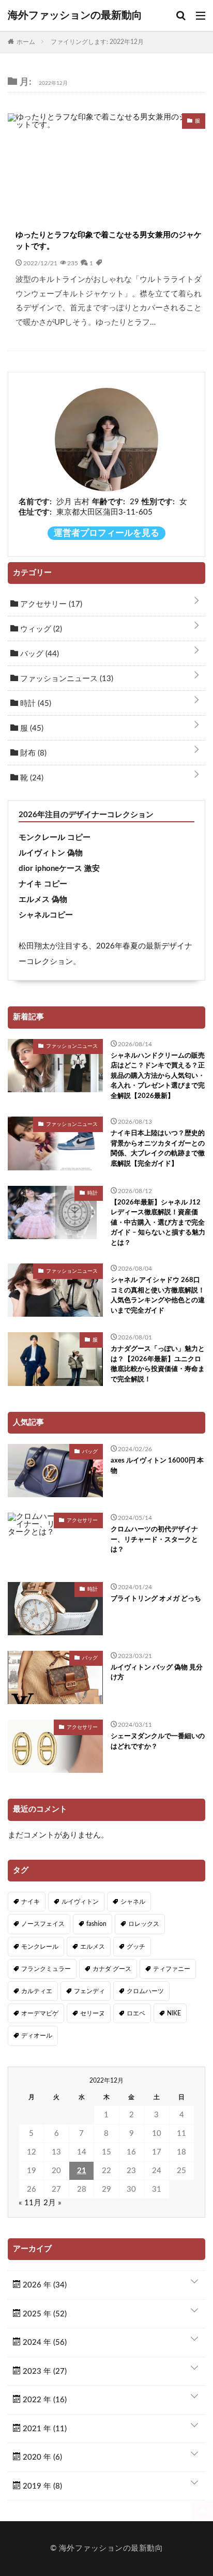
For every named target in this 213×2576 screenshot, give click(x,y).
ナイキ (31, 1902)
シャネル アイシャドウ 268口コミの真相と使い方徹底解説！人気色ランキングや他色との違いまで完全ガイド (158, 1295)
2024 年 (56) (44, 2342)
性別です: (158, 502)
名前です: (35, 502)
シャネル (133, 1902)
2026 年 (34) (44, 2285)
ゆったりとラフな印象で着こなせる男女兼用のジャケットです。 (109, 241)
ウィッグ (40, 629)
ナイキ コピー (43, 884)
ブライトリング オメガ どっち (156, 1599)
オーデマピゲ (40, 2013)
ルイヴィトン (80, 1902)
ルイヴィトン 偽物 (51, 853)
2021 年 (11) (44, 2429)
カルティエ (37, 1991)
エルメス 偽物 (43, 900)
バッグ (39, 654)
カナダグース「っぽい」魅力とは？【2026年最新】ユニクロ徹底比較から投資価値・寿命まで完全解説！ (158, 1364)
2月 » (52, 2203)
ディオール (37, 2036)
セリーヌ (93, 2013)
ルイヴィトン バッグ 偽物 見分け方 (157, 1673)
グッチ (136, 1947)
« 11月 (30, 2203)
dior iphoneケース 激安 (59, 869)
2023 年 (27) (44, 2371)
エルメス (93, 1947)
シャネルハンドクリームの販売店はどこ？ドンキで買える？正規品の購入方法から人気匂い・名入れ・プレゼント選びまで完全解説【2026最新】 (158, 1076)
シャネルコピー (46, 915)
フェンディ (89, 1991)
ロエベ (136, 2013)
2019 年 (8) (41, 2486)
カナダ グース (112, 1969)
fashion (96, 1924)
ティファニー (172, 1969)
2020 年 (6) (41, 2457)
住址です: (35, 512)
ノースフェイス (43, 1924)
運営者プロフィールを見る (106, 533)
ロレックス (144, 1924)
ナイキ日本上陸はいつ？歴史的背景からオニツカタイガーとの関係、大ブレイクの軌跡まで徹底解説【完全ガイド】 (158, 1149)
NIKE (174, 2013)
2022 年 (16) (44, 2400)
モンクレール (40, 1947)
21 (82, 2171)
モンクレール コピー (55, 838)
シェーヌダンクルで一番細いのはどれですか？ (158, 1742)
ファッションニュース (66, 679)
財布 (32, 753)
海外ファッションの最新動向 (75, 16)
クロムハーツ (145, 1991)
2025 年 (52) (44, 2314)
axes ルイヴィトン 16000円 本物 (157, 1466)
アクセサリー (50, 604)
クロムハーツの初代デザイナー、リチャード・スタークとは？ (154, 1540)
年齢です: (109, 502)
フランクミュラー (46, 1969)
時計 (35, 704)
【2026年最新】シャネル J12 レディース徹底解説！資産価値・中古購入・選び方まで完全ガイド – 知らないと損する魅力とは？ (158, 1223)
